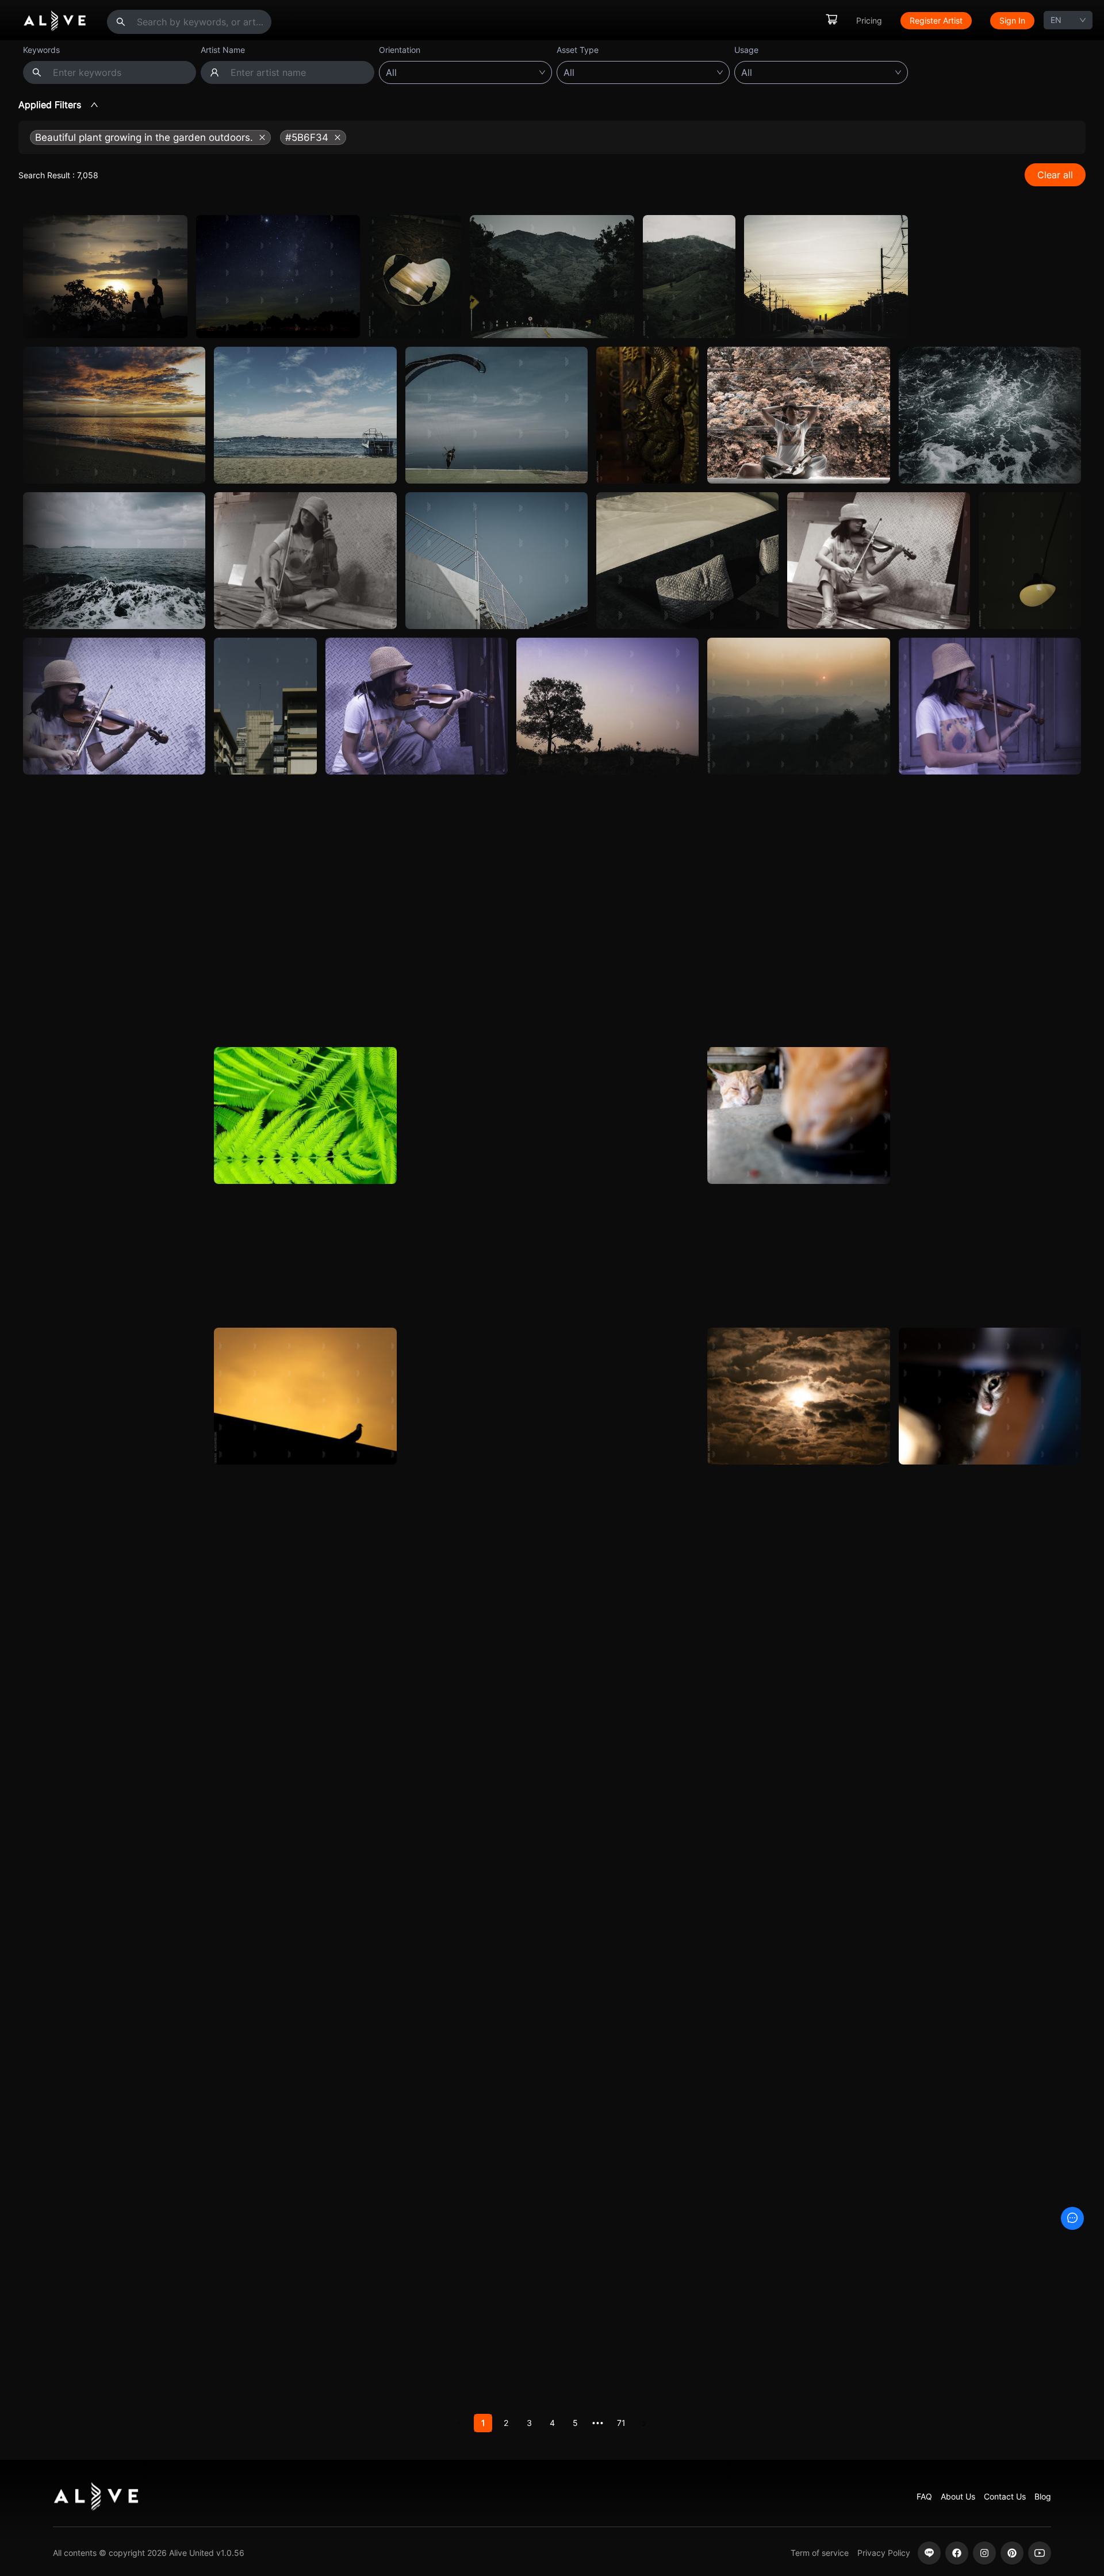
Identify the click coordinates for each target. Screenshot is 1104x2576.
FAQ (924, 2496)
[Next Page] (644, 2423)
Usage (746, 50)
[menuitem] (831, 20)
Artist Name (223, 50)
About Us (958, 2496)
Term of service (820, 2553)
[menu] (930, 20)
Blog (1043, 2496)
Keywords (41, 50)
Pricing (869, 20)
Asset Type (578, 50)
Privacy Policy (884, 2553)
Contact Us (1005, 2496)
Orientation (400, 50)
